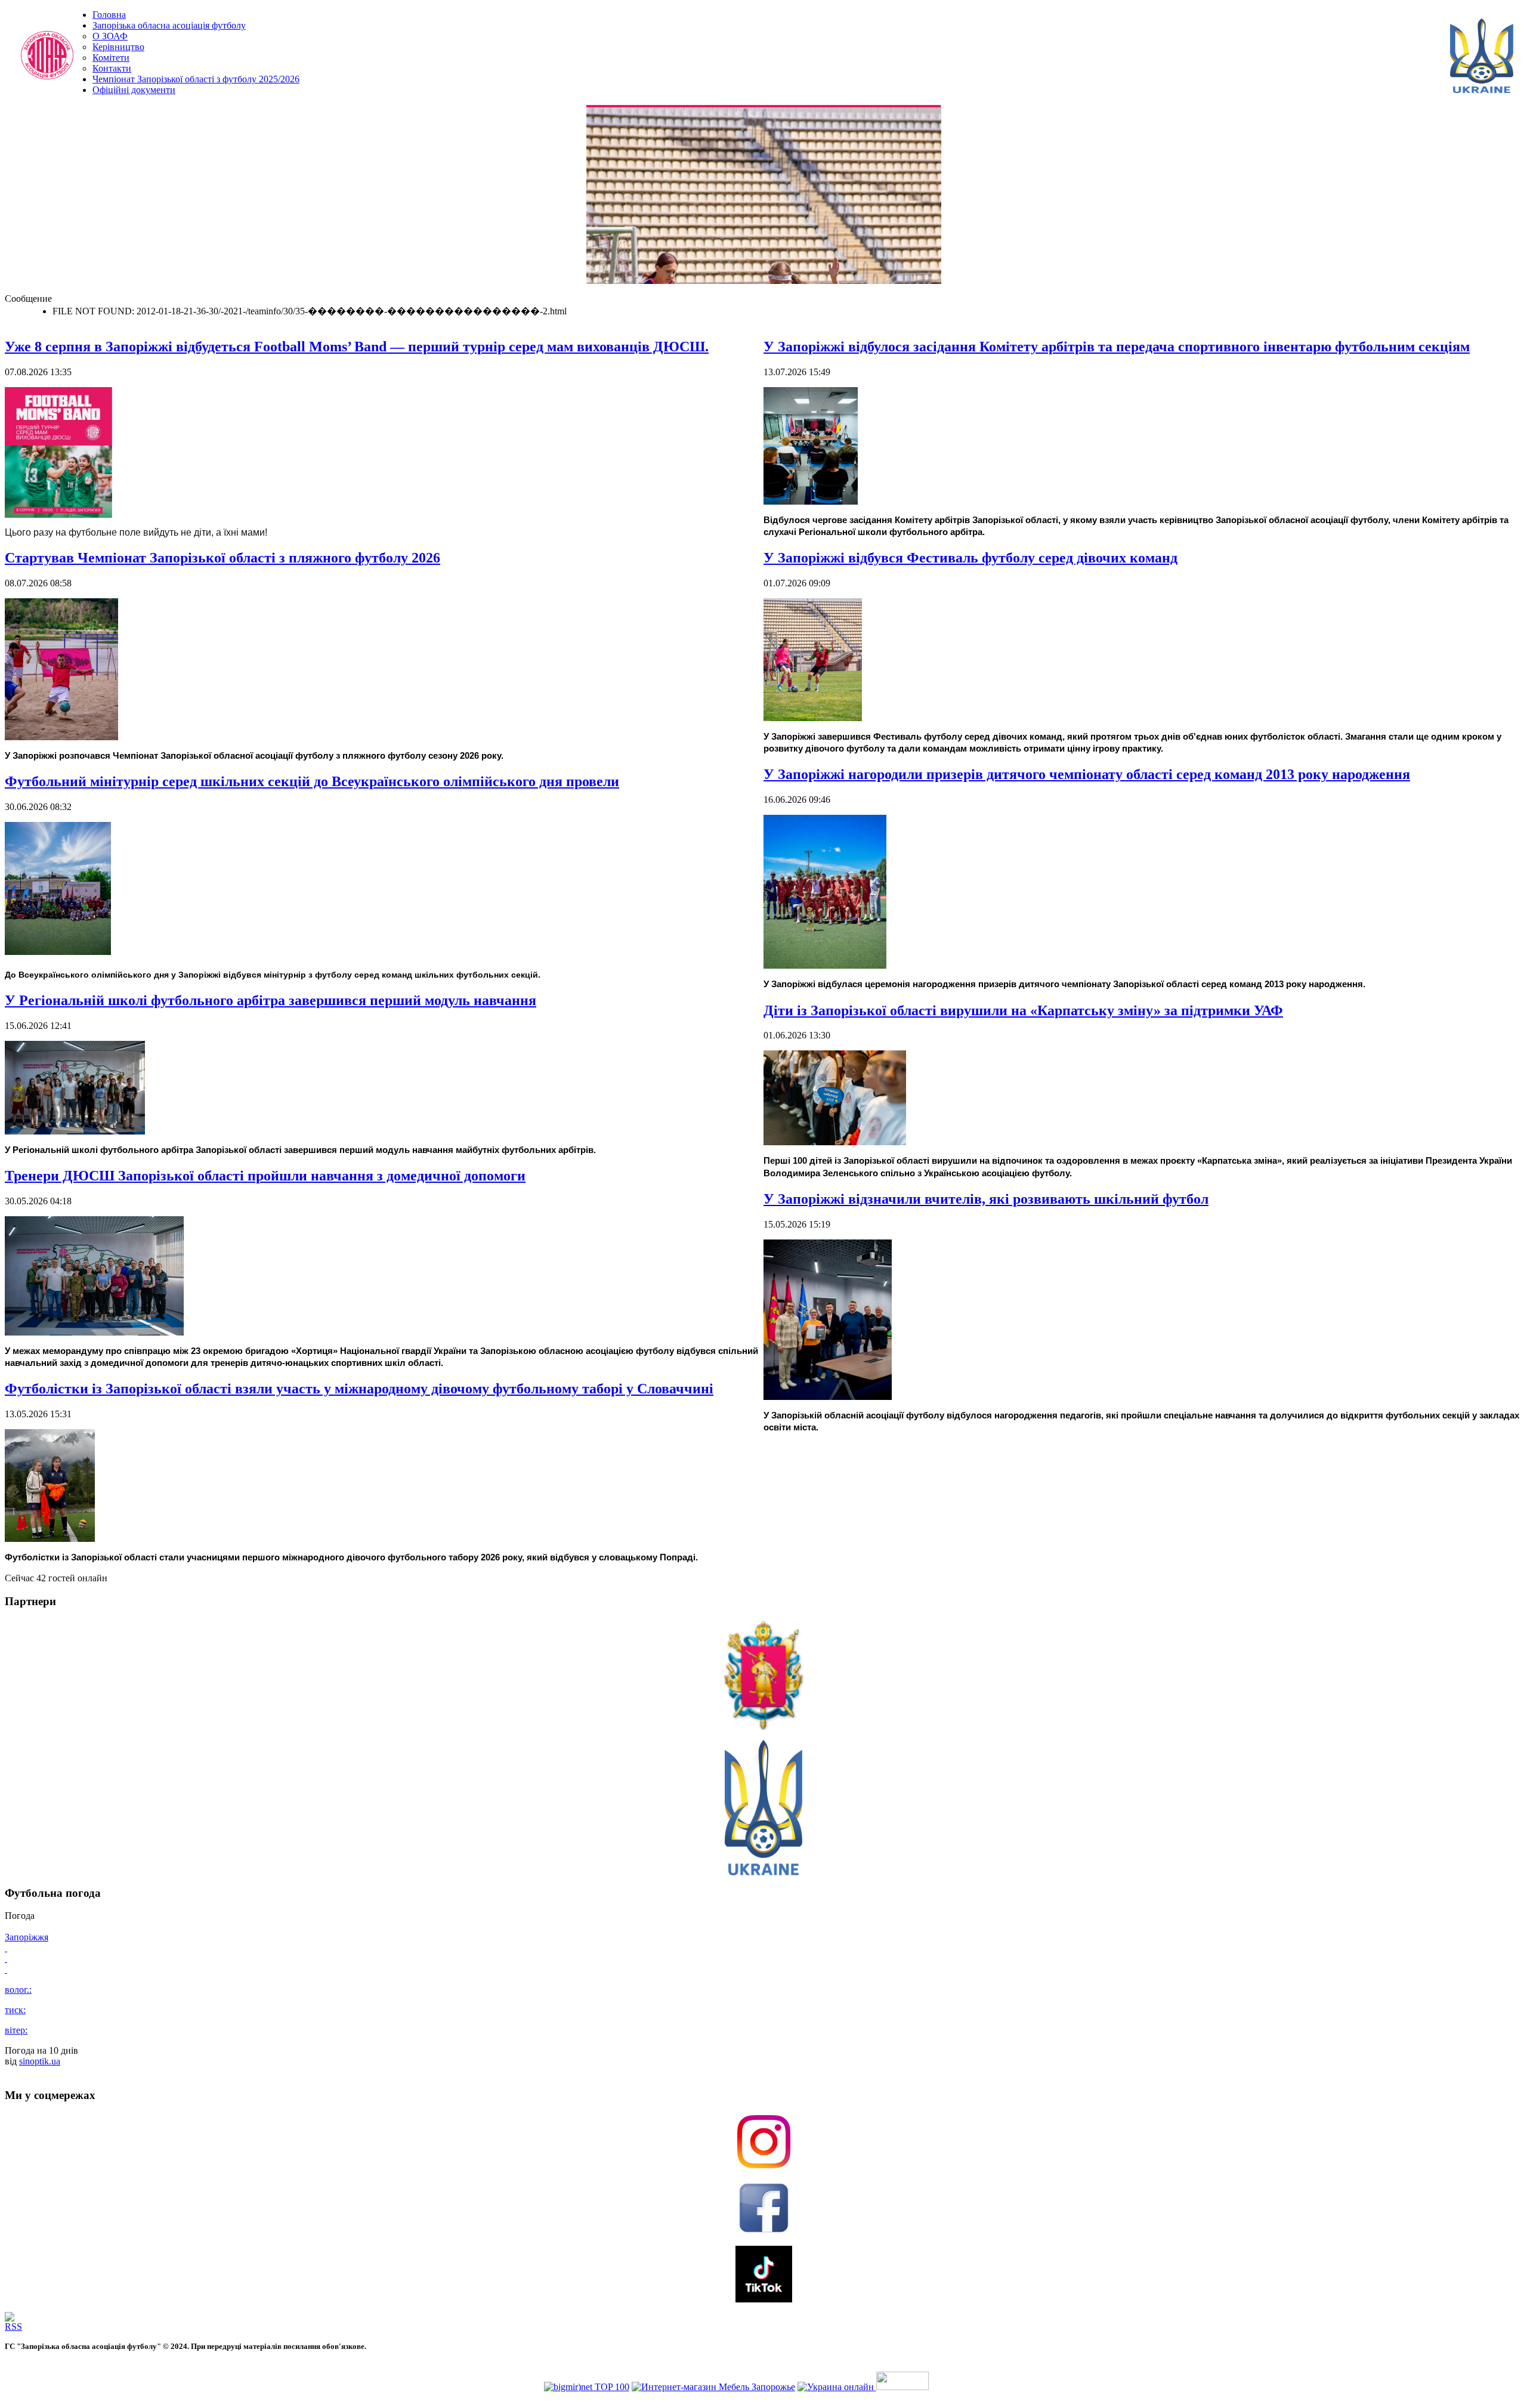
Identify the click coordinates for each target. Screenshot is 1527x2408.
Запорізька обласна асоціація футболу (169, 25)
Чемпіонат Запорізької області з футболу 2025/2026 (196, 79)
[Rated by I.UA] (902, 2387)
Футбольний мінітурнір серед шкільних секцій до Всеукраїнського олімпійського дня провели (312, 781)
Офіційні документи (134, 90)
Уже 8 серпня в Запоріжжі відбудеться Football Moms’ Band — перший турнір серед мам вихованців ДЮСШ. (357, 347)
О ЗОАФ (110, 36)
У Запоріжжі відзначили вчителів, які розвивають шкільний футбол (986, 1199)
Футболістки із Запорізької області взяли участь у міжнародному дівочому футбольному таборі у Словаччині (359, 1389)
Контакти (112, 68)
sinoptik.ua (40, 2061)
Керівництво (118, 47)
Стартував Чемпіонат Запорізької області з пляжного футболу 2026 (222, 558)
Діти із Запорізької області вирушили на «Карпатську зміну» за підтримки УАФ (1023, 1010)
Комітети (111, 58)
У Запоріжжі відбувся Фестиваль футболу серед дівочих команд (970, 558)
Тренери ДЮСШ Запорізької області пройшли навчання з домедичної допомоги (265, 1176)
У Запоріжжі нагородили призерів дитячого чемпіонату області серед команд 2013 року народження (1087, 774)
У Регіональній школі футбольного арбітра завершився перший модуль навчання (271, 1000)
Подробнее (908, 278)
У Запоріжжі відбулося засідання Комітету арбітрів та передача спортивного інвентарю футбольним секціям (1117, 347)
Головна (109, 15)
